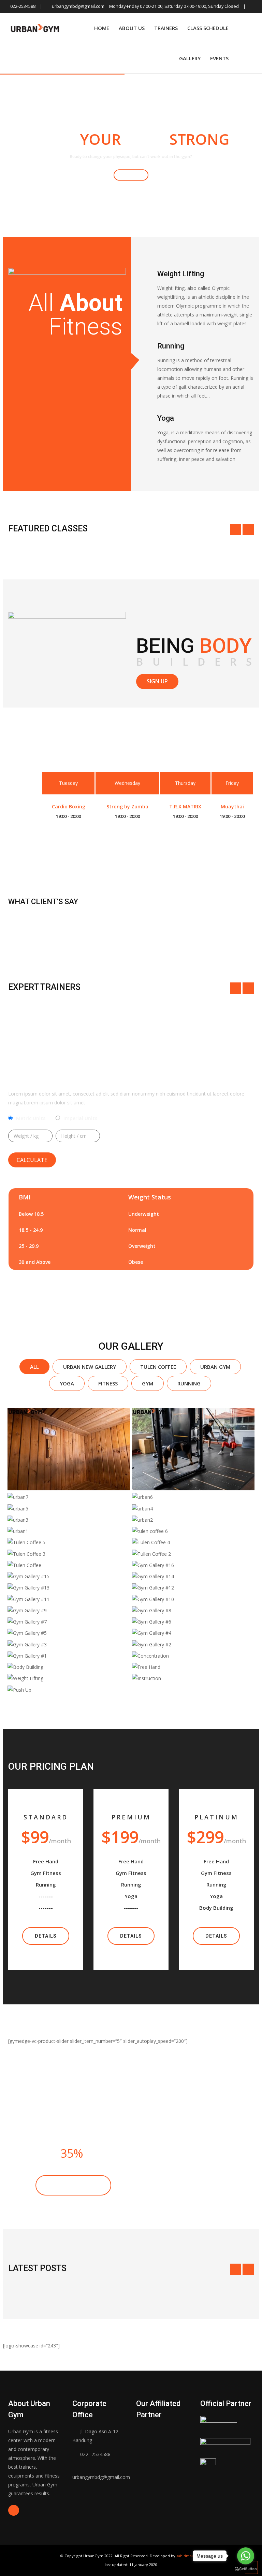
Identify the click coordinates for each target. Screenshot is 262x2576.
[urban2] (193, 1520)
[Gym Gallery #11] (69, 1599)
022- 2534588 (95, 2454)
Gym (148, 1383)
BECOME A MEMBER (73, 2185)
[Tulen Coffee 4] (193, 1542)
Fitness (108, 1383)
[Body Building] (69, 1667)
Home (102, 28)
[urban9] (69, 1449)
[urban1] (69, 1531)
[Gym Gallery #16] (193, 1565)
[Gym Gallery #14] (193, 1576)
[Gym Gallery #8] (193, 1610)
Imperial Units (80, 1118)
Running (171, 346)
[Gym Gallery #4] (193, 1633)
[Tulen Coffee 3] (69, 1554)
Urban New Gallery (90, 1367)
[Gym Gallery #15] (69, 1576)
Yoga (67, 1383)
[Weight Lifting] (69, 1678)
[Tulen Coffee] (69, 1565)
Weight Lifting (181, 274)
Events (219, 58)
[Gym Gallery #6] (193, 1622)
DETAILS (46, 1936)
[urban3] (69, 1520)
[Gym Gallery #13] (69, 1588)
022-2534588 (23, 6)
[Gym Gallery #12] (193, 1588)
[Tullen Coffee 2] (193, 1554)
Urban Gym (215, 1367)
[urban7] (69, 1497)
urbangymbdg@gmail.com (78, 6)
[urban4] (193, 1509)
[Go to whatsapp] (246, 2556)
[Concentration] (193, 1656)
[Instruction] (193, 1678)
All (34, 1367)
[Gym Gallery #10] (193, 1599)
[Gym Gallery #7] (69, 1622)
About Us (132, 28)
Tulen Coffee (158, 1367)
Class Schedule (208, 28)
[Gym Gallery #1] (69, 1656)
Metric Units (31, 1118)
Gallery (190, 58)
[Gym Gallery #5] (69, 1633)
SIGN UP (157, 681)
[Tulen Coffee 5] (69, 1542)
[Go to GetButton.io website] (246, 2569)
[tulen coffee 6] (193, 1531)
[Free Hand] (193, 1667)
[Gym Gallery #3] (69, 1644)
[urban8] (193, 1449)
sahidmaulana (189, 2556)
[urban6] (193, 1497)
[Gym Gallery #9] (69, 1610)
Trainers (166, 28)
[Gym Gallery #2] (193, 1644)
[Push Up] (69, 1690)
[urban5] (69, 1509)
